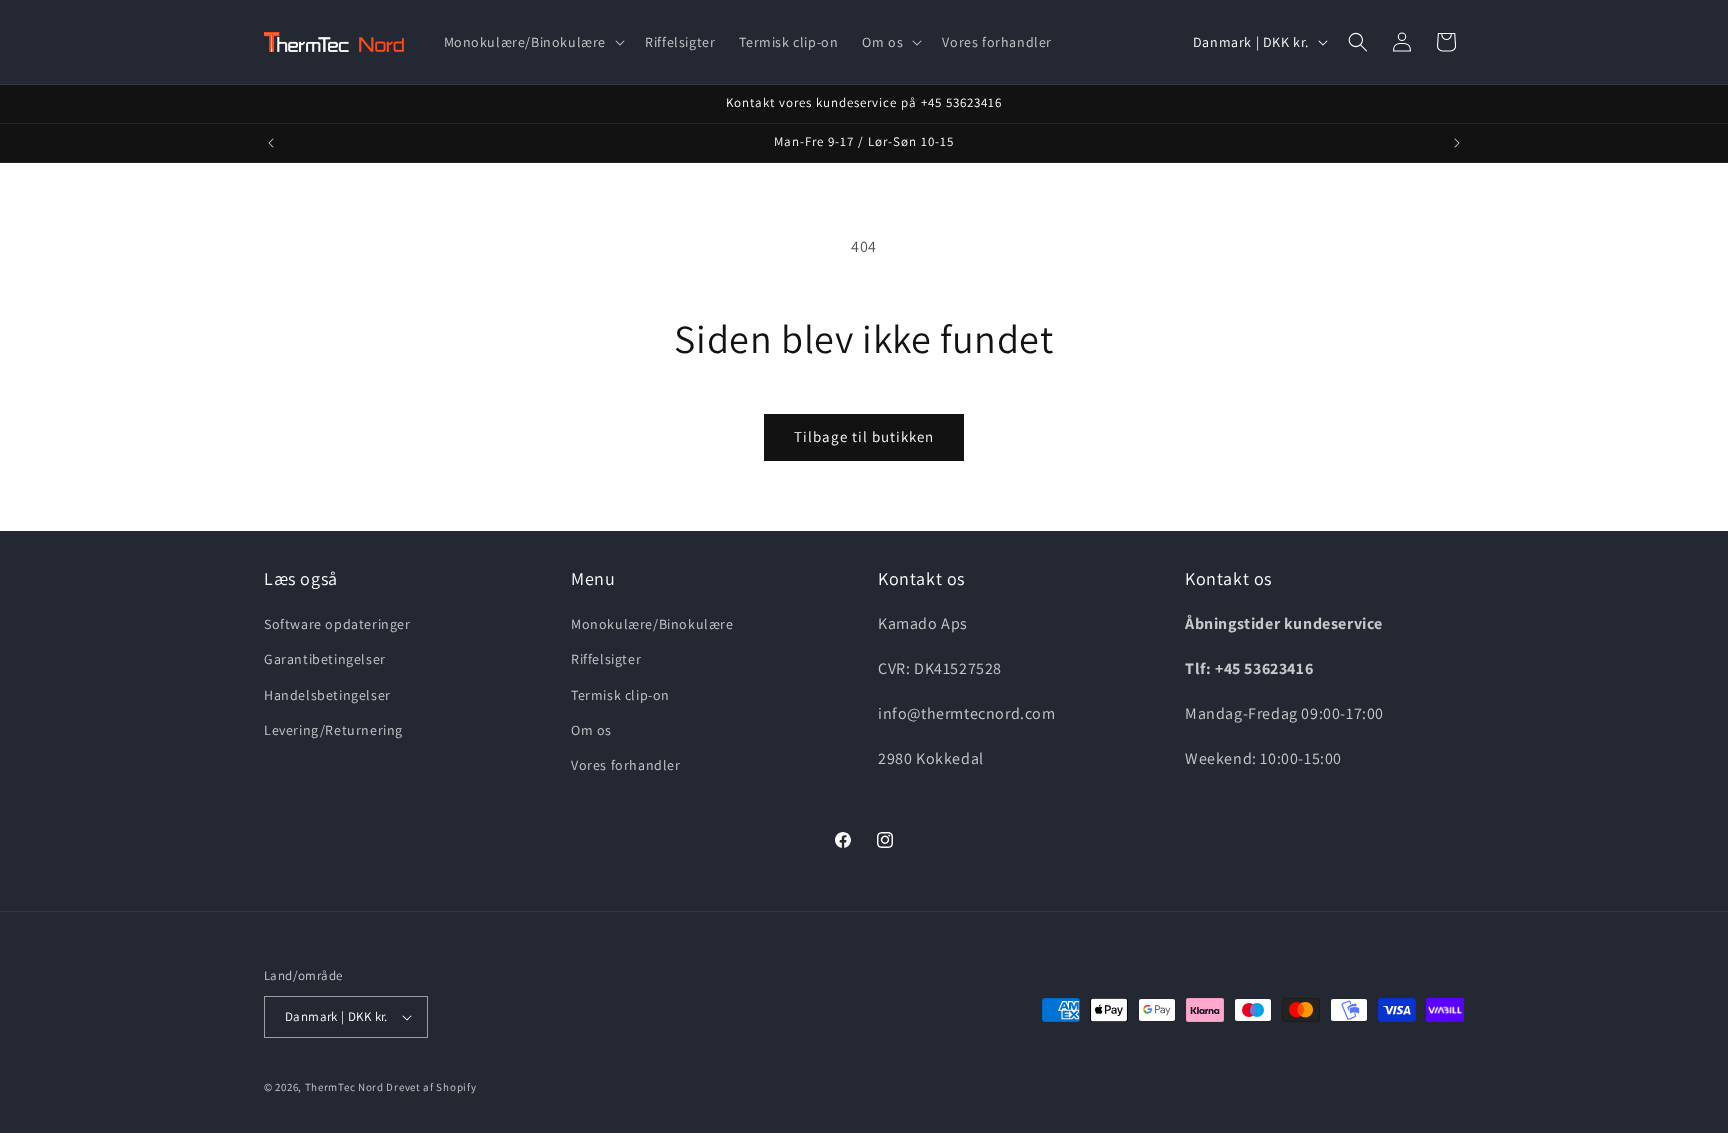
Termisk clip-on (620, 695)
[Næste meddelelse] (1457, 143)
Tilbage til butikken (864, 436)
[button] (533, 42)
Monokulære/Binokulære (652, 624)
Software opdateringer (337, 624)
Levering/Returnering (333, 730)
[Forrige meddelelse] (271, 143)
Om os (591, 730)
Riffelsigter (606, 659)
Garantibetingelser (325, 659)
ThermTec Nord (344, 1087)
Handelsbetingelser (327, 695)
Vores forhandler (626, 765)
